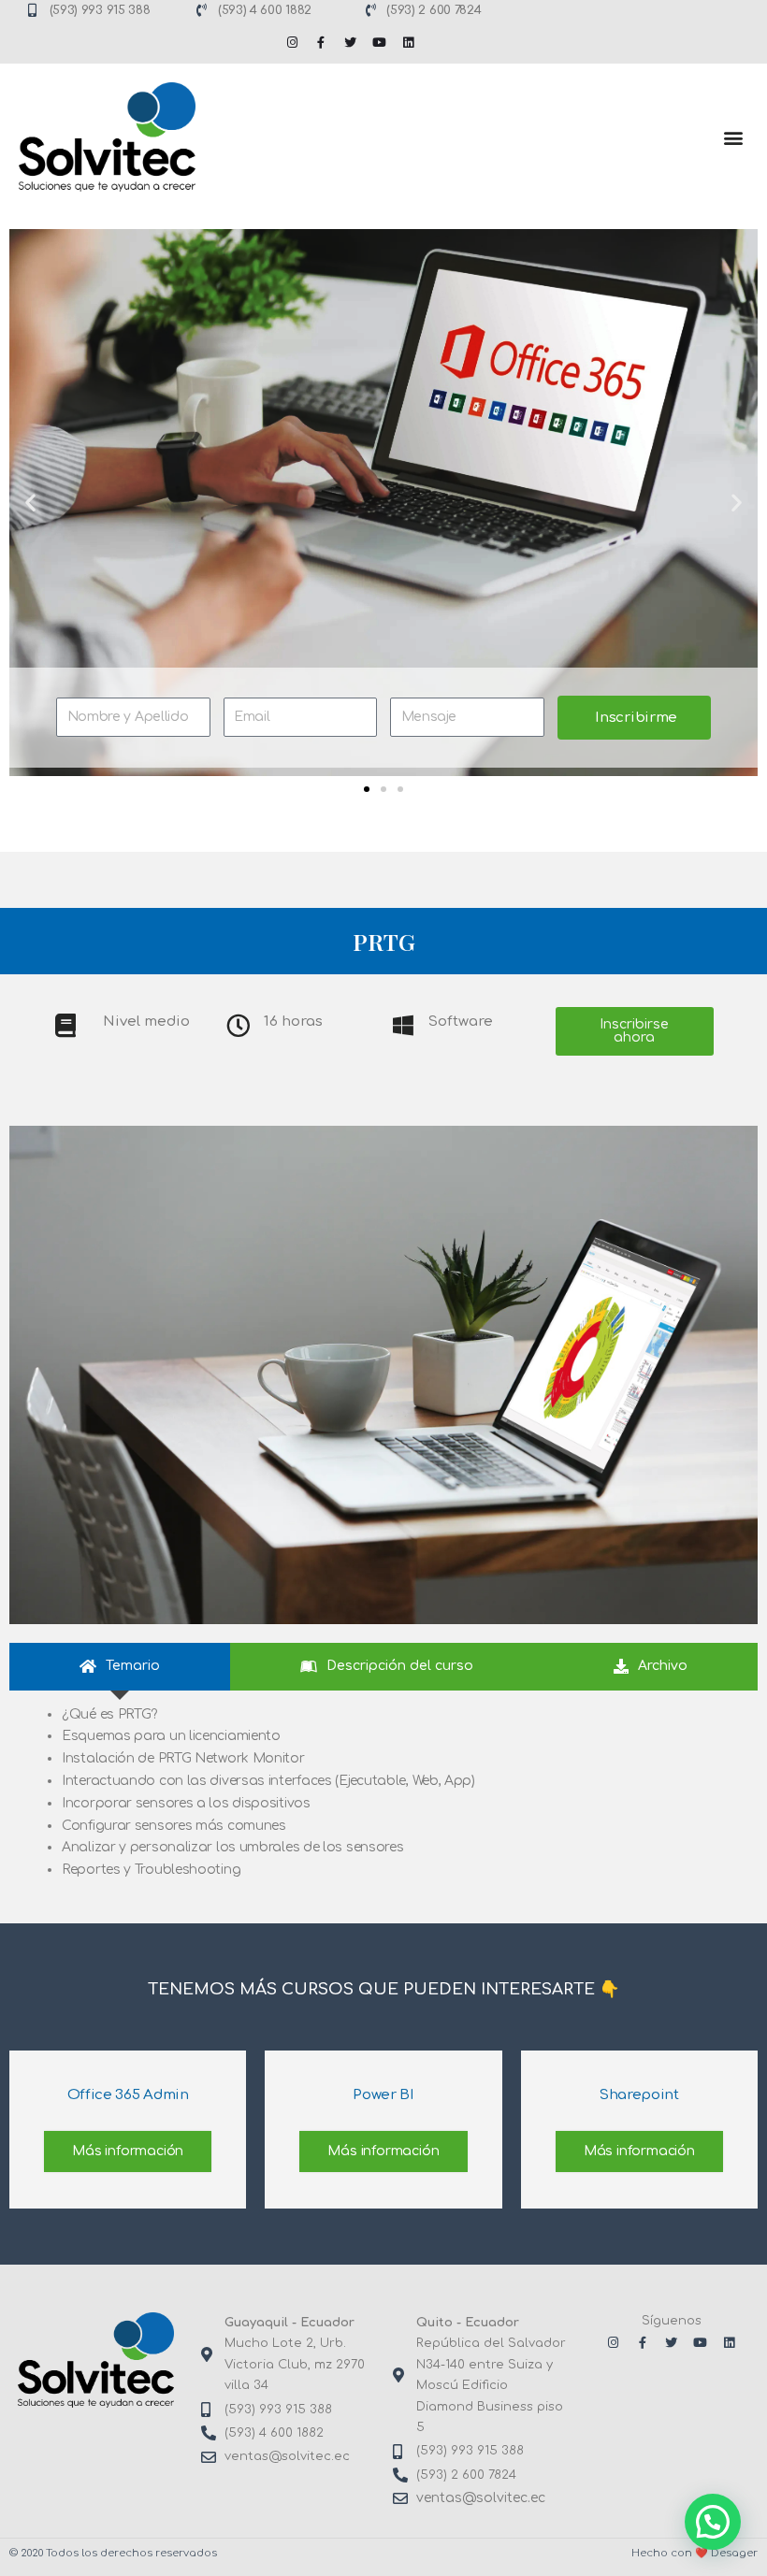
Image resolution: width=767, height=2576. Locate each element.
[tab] (120, 1666)
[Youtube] (379, 42)
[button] (733, 137)
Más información (128, 2151)
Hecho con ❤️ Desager (695, 2553)
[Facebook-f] (321, 42)
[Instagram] (292, 42)
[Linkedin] (408, 42)
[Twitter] (350, 42)
